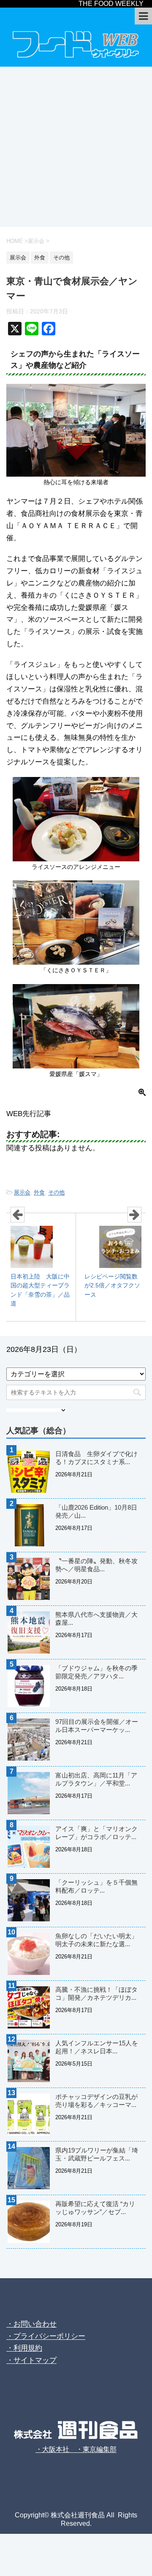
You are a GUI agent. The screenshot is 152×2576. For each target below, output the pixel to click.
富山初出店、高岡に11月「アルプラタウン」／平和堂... (96, 1779)
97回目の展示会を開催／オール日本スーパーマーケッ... (97, 1726)
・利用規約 (24, 2348)
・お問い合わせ (31, 2324)
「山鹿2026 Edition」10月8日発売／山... (96, 1511)
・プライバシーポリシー (46, 2336)
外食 (39, 1192)
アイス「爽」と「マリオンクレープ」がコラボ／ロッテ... (96, 1833)
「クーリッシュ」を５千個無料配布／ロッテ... (96, 1886)
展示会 (22, 1192)
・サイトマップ (31, 2360)
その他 (56, 1192)
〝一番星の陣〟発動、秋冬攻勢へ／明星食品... (96, 1565)
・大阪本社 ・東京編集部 (76, 2449)
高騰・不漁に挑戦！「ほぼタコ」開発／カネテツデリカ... (96, 1993)
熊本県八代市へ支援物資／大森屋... (96, 1618)
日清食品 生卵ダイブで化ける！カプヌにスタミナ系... (96, 1458)
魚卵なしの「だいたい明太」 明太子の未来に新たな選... (100, 1940)
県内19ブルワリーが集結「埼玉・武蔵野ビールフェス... (97, 2154)
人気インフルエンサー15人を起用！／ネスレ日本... (97, 2047)
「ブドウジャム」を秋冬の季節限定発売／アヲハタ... (96, 1672)
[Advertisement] (76, 147)
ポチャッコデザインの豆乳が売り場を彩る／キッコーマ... (96, 2101)
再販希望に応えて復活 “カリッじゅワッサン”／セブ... (95, 2208)
